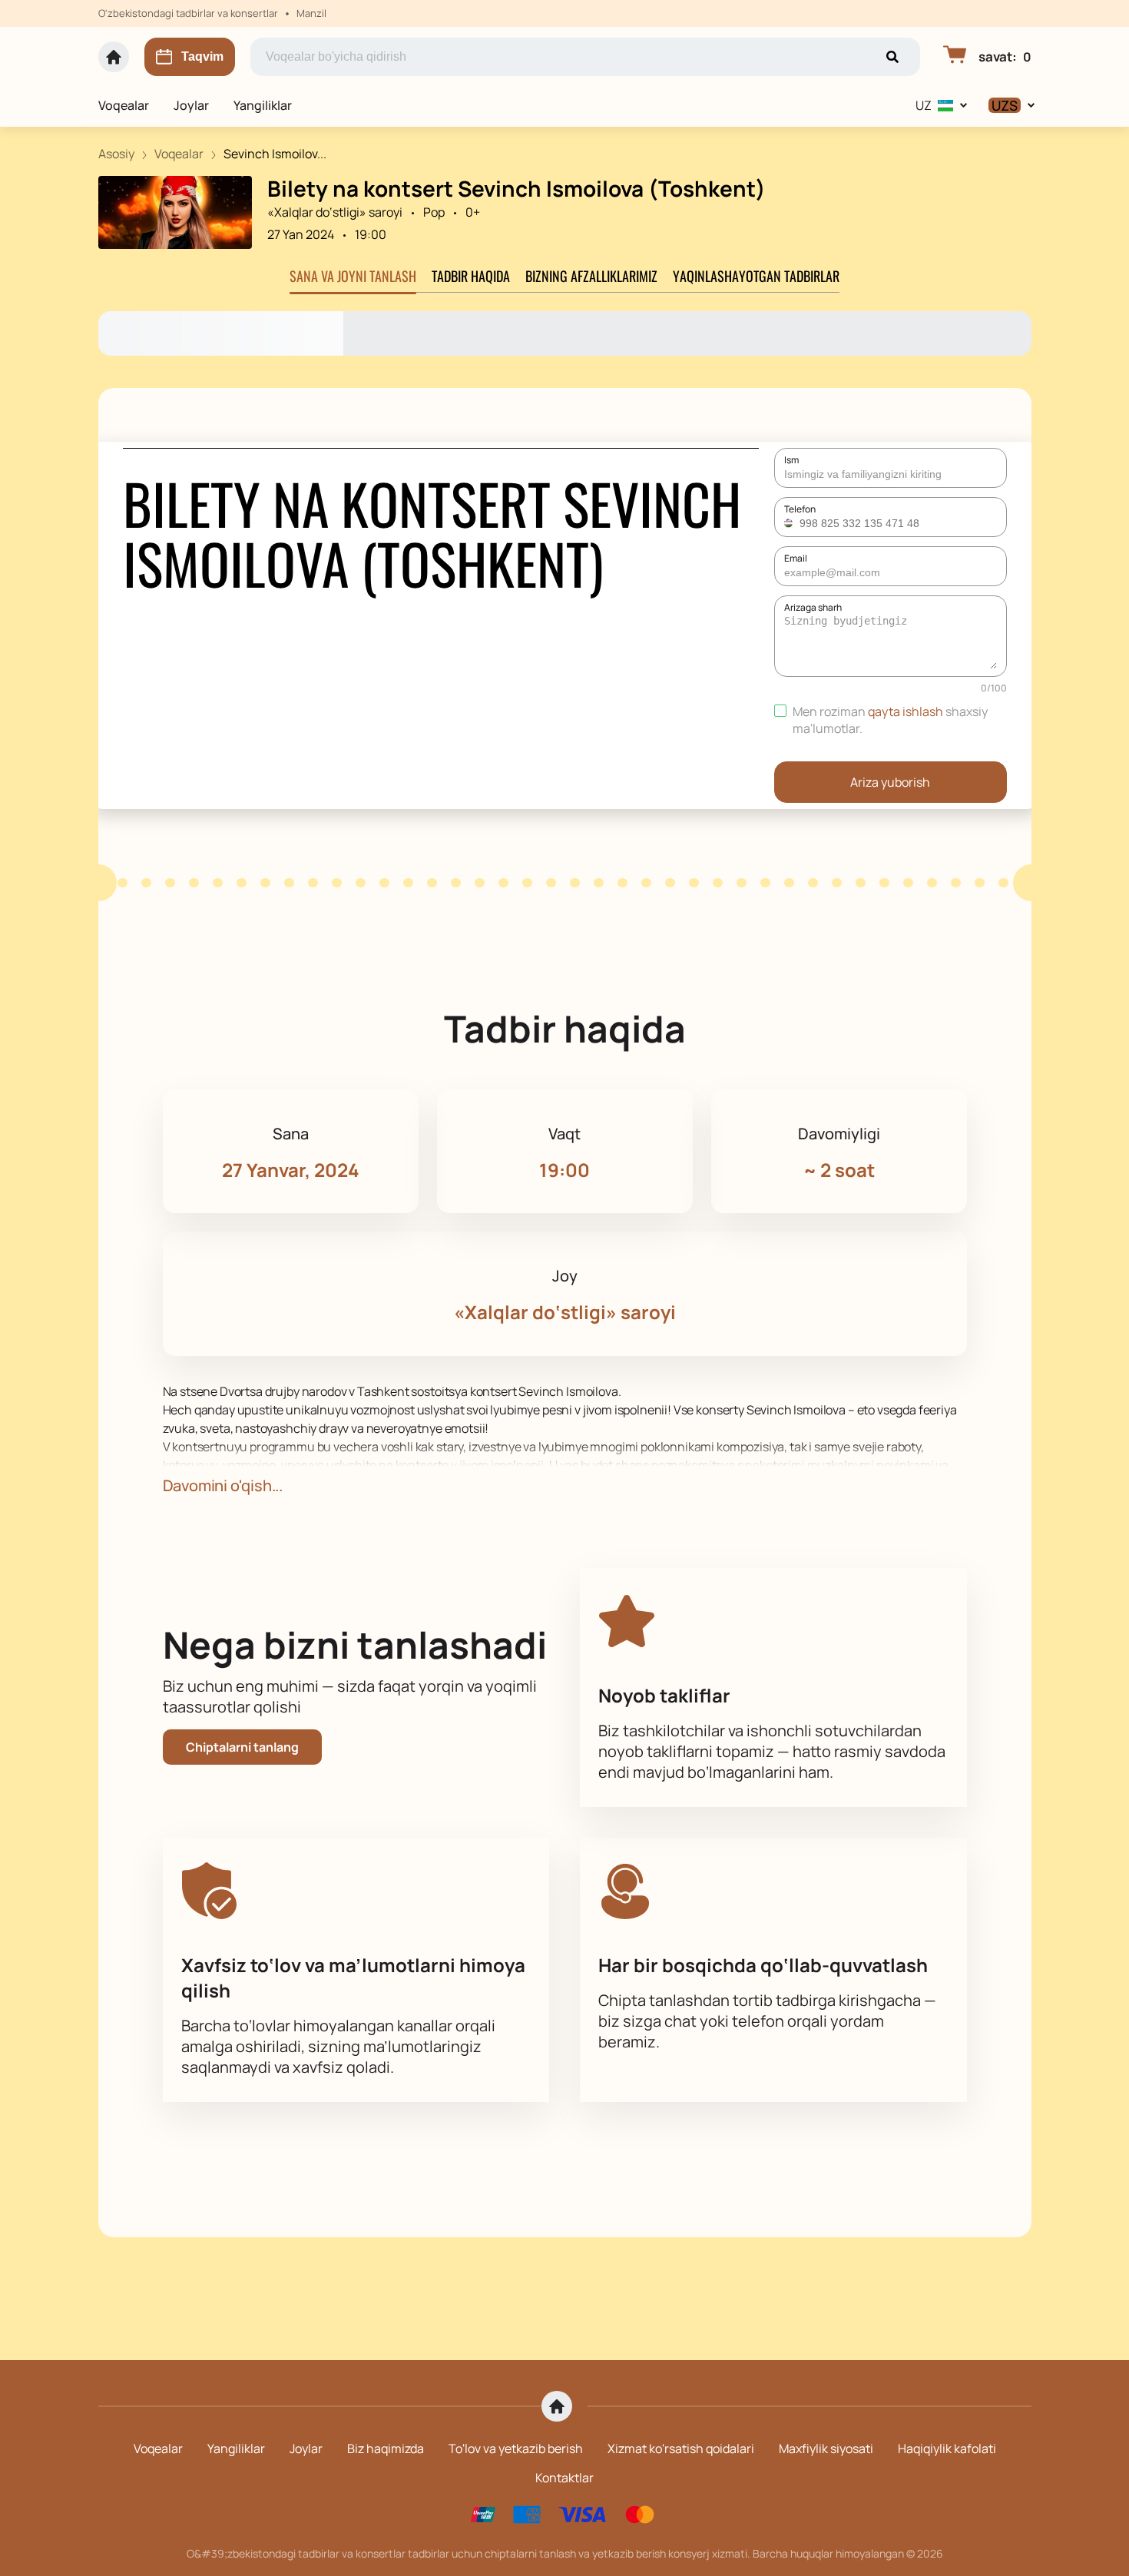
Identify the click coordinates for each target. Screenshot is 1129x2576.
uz (924, 105)
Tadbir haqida (471, 276)
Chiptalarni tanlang (242, 1747)
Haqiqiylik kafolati (947, 2448)
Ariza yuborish (890, 782)
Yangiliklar (263, 105)
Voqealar (124, 105)
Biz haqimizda (386, 2448)
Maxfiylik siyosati (826, 2448)
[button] (790, 523)
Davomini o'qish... (223, 1485)
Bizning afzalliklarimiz (591, 276)
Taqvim (202, 56)
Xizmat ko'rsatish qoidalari (681, 2448)
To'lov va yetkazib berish (516, 2448)
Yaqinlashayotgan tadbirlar (756, 276)
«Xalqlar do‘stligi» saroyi (335, 212)
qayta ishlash (906, 711)
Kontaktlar (564, 2478)
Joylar (191, 105)
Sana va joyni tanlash (353, 276)
